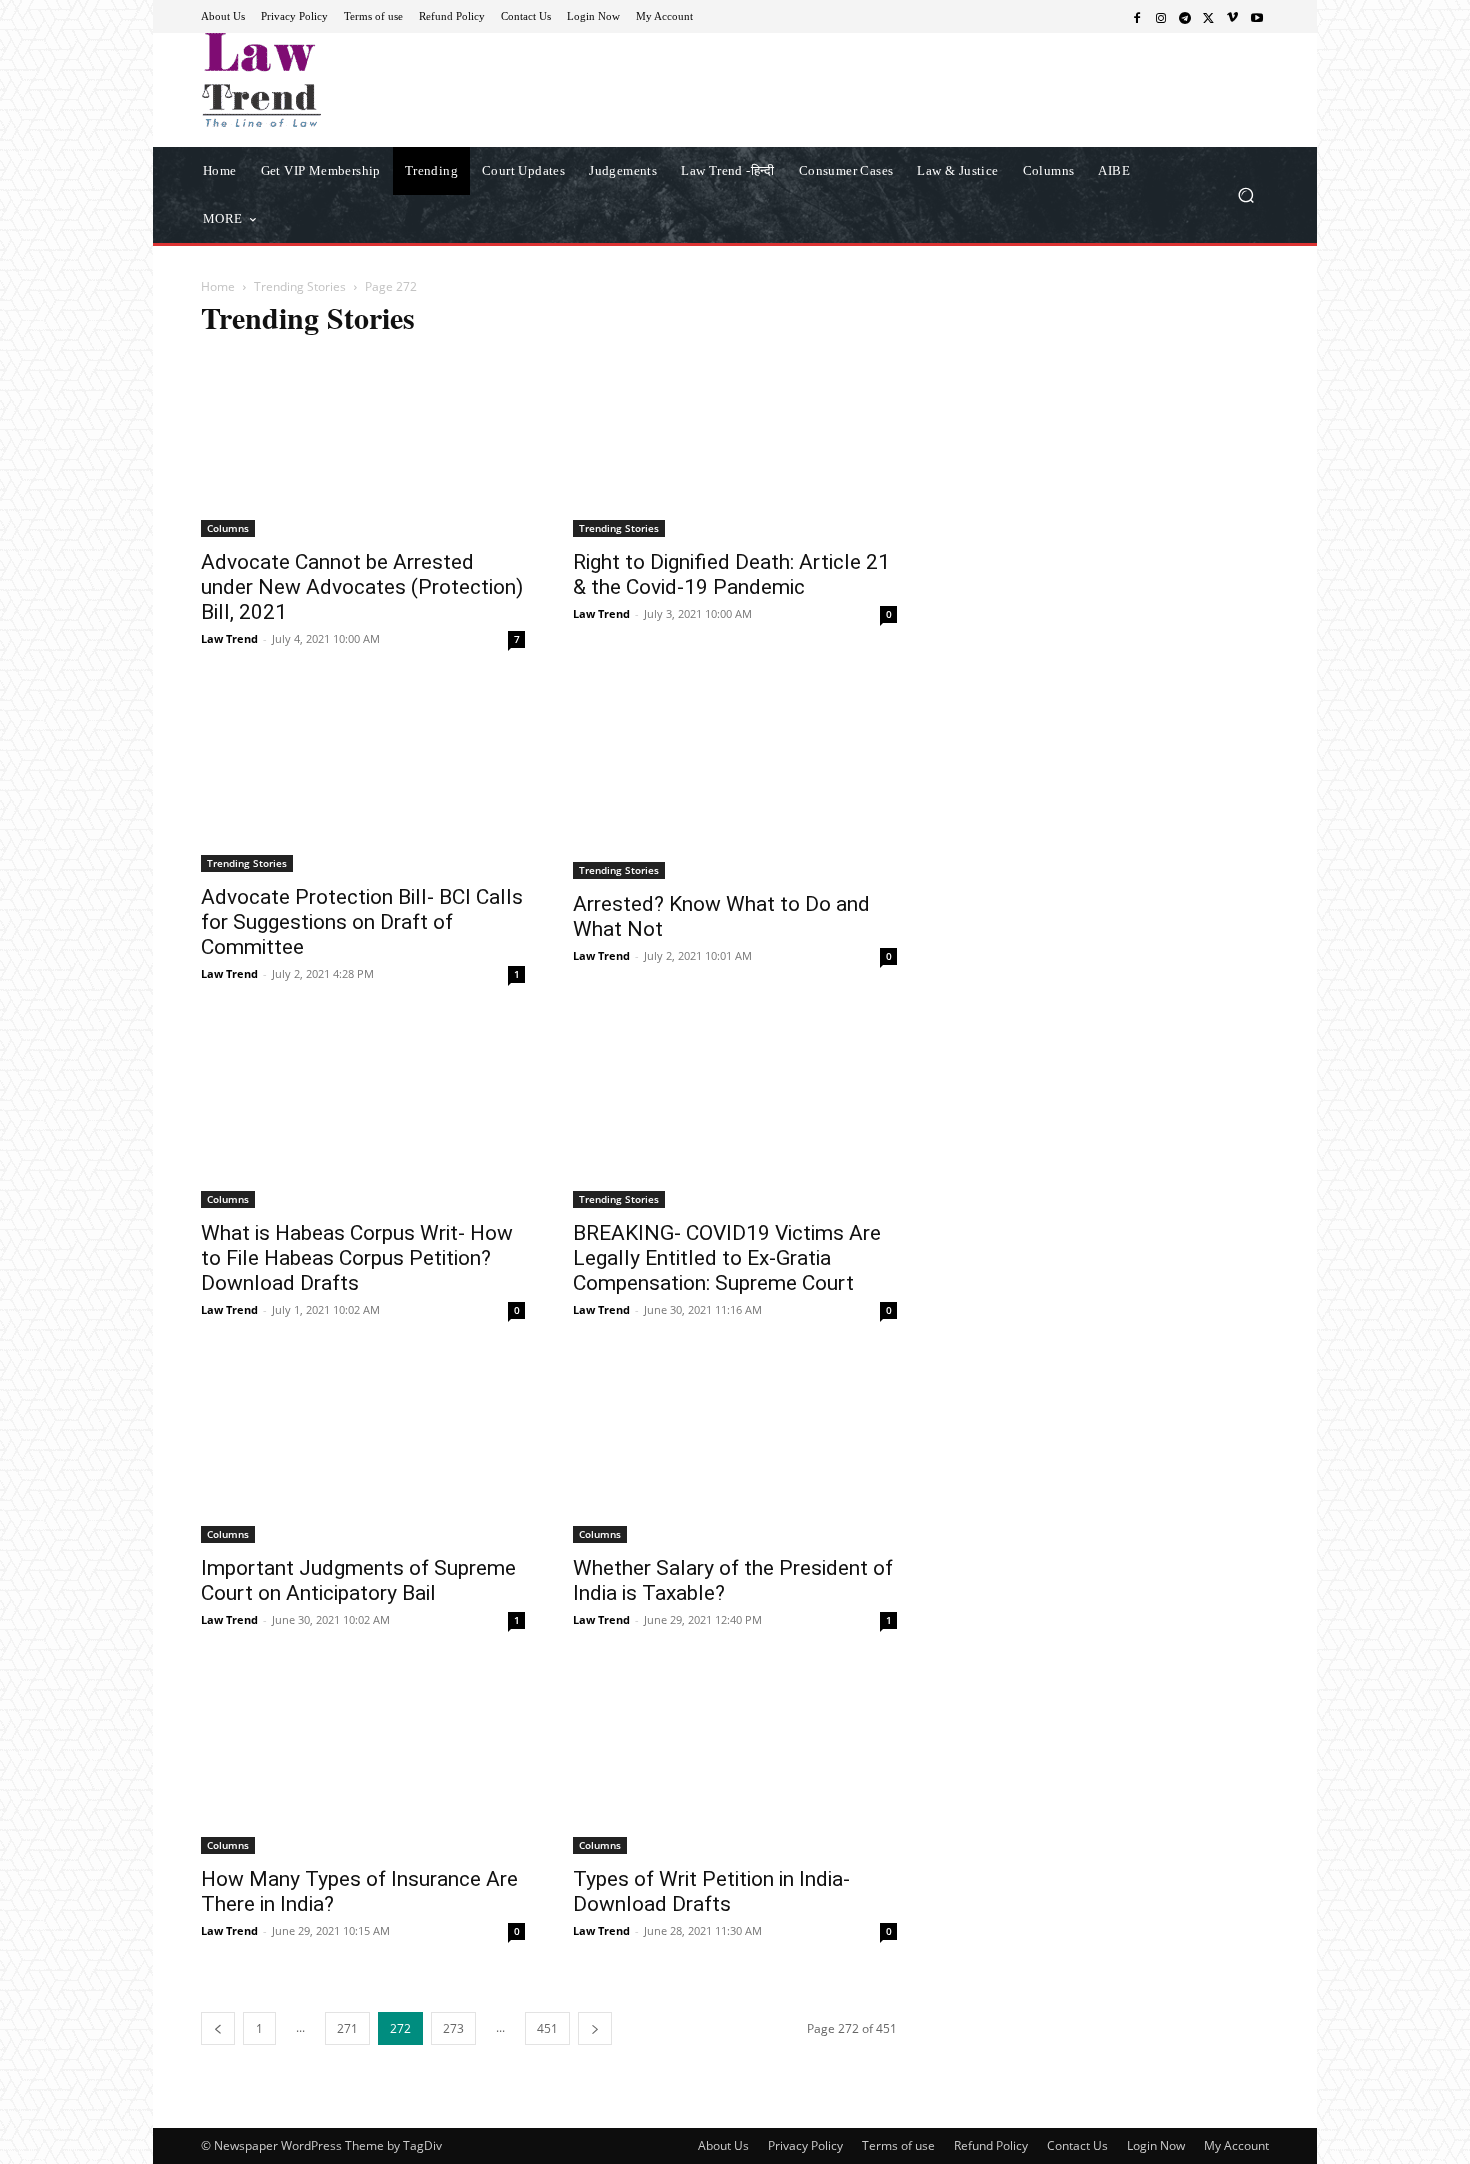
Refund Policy (991, 2145)
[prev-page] (218, 2028)
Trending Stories (300, 286)
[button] (1245, 194)
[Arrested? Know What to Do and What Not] (735, 784)
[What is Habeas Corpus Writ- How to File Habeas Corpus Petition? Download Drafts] (363, 1116)
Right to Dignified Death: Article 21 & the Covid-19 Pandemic (731, 574)
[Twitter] (1209, 17)
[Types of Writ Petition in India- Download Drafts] (735, 1762)
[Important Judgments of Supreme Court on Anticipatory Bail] (363, 1452)
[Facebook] (1137, 17)
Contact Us (1077, 2145)
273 (453, 2028)
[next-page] (595, 2028)
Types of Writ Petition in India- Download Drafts (711, 1891)
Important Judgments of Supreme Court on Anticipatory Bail (358, 1580)
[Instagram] (1161, 17)
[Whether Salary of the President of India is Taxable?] (735, 1452)
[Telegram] (1185, 17)
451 (547, 2028)
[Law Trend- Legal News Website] (344, 80)
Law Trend (229, 638)
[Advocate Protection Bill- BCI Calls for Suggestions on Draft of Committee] (363, 781)
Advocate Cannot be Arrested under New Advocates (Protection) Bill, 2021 (362, 587)
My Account (1236, 2145)
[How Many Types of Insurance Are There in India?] (363, 1762)
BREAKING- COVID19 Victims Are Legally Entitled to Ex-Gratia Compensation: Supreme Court (727, 1258)
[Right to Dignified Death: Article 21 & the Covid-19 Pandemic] (735, 446)
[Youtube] (1257, 17)
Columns (228, 528)
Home (218, 286)
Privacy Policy (805, 2145)
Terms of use (898, 2145)
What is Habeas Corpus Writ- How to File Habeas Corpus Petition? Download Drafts (357, 1258)
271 (347, 2028)
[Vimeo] (1233, 17)
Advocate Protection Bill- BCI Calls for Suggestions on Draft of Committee (362, 922)
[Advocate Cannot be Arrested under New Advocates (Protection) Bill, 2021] (363, 446)
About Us (723, 2145)
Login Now (1156, 2145)
